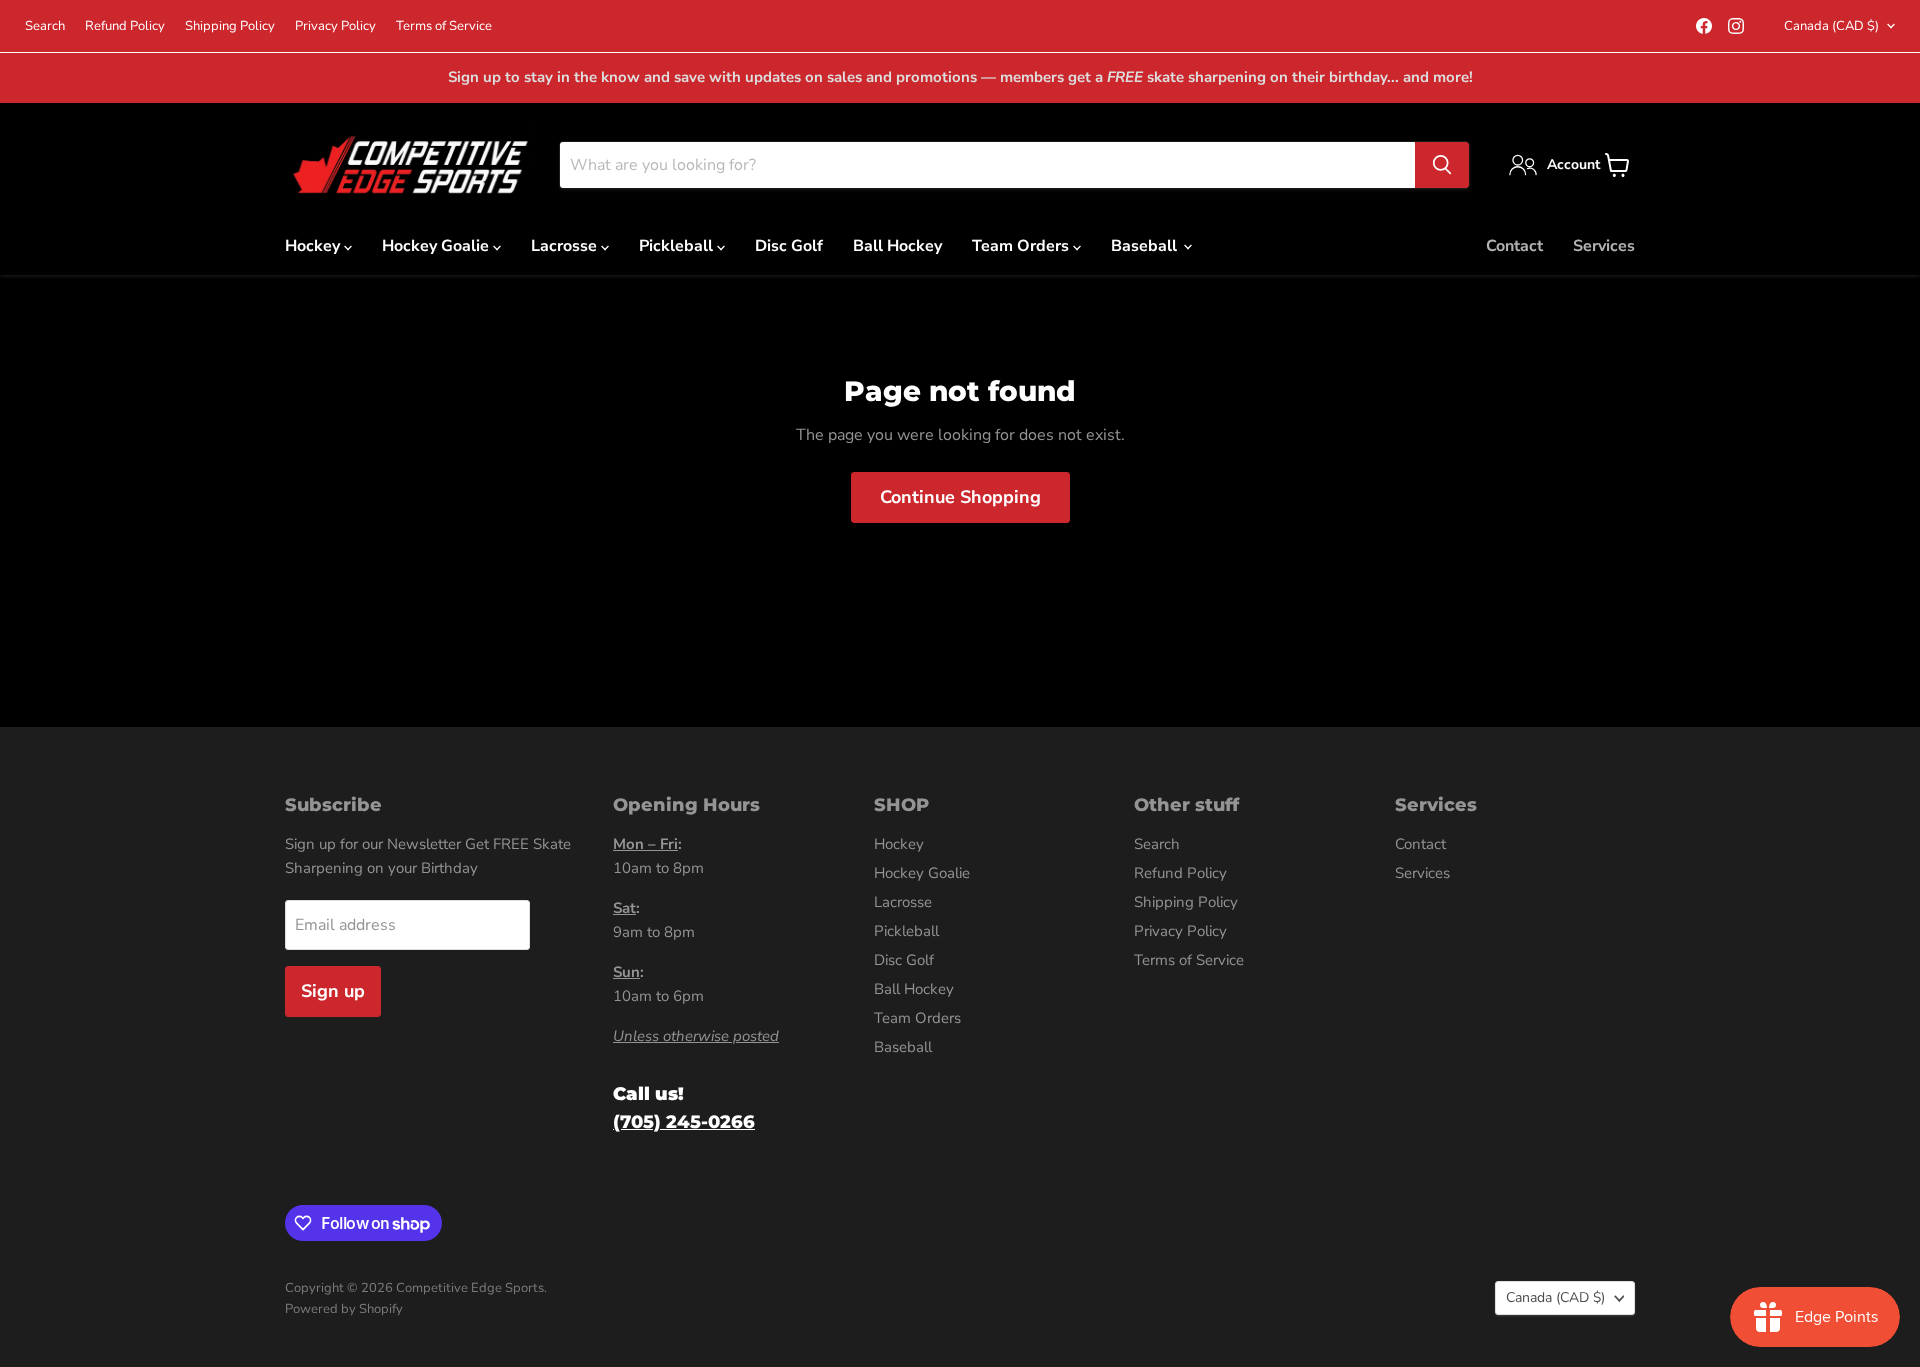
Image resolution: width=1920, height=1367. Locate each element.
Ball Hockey (897, 246)
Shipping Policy (230, 26)
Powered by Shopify (344, 1309)
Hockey (314, 246)
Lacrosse (566, 246)
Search (45, 26)
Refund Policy (125, 26)
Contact (1514, 246)
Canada (1831, 26)
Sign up (333, 991)
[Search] (1442, 165)
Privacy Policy (335, 26)
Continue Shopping (960, 497)
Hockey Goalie (437, 246)
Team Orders (1022, 246)
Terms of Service (444, 26)
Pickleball (678, 246)
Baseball (1146, 246)
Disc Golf (789, 246)
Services (1604, 246)
